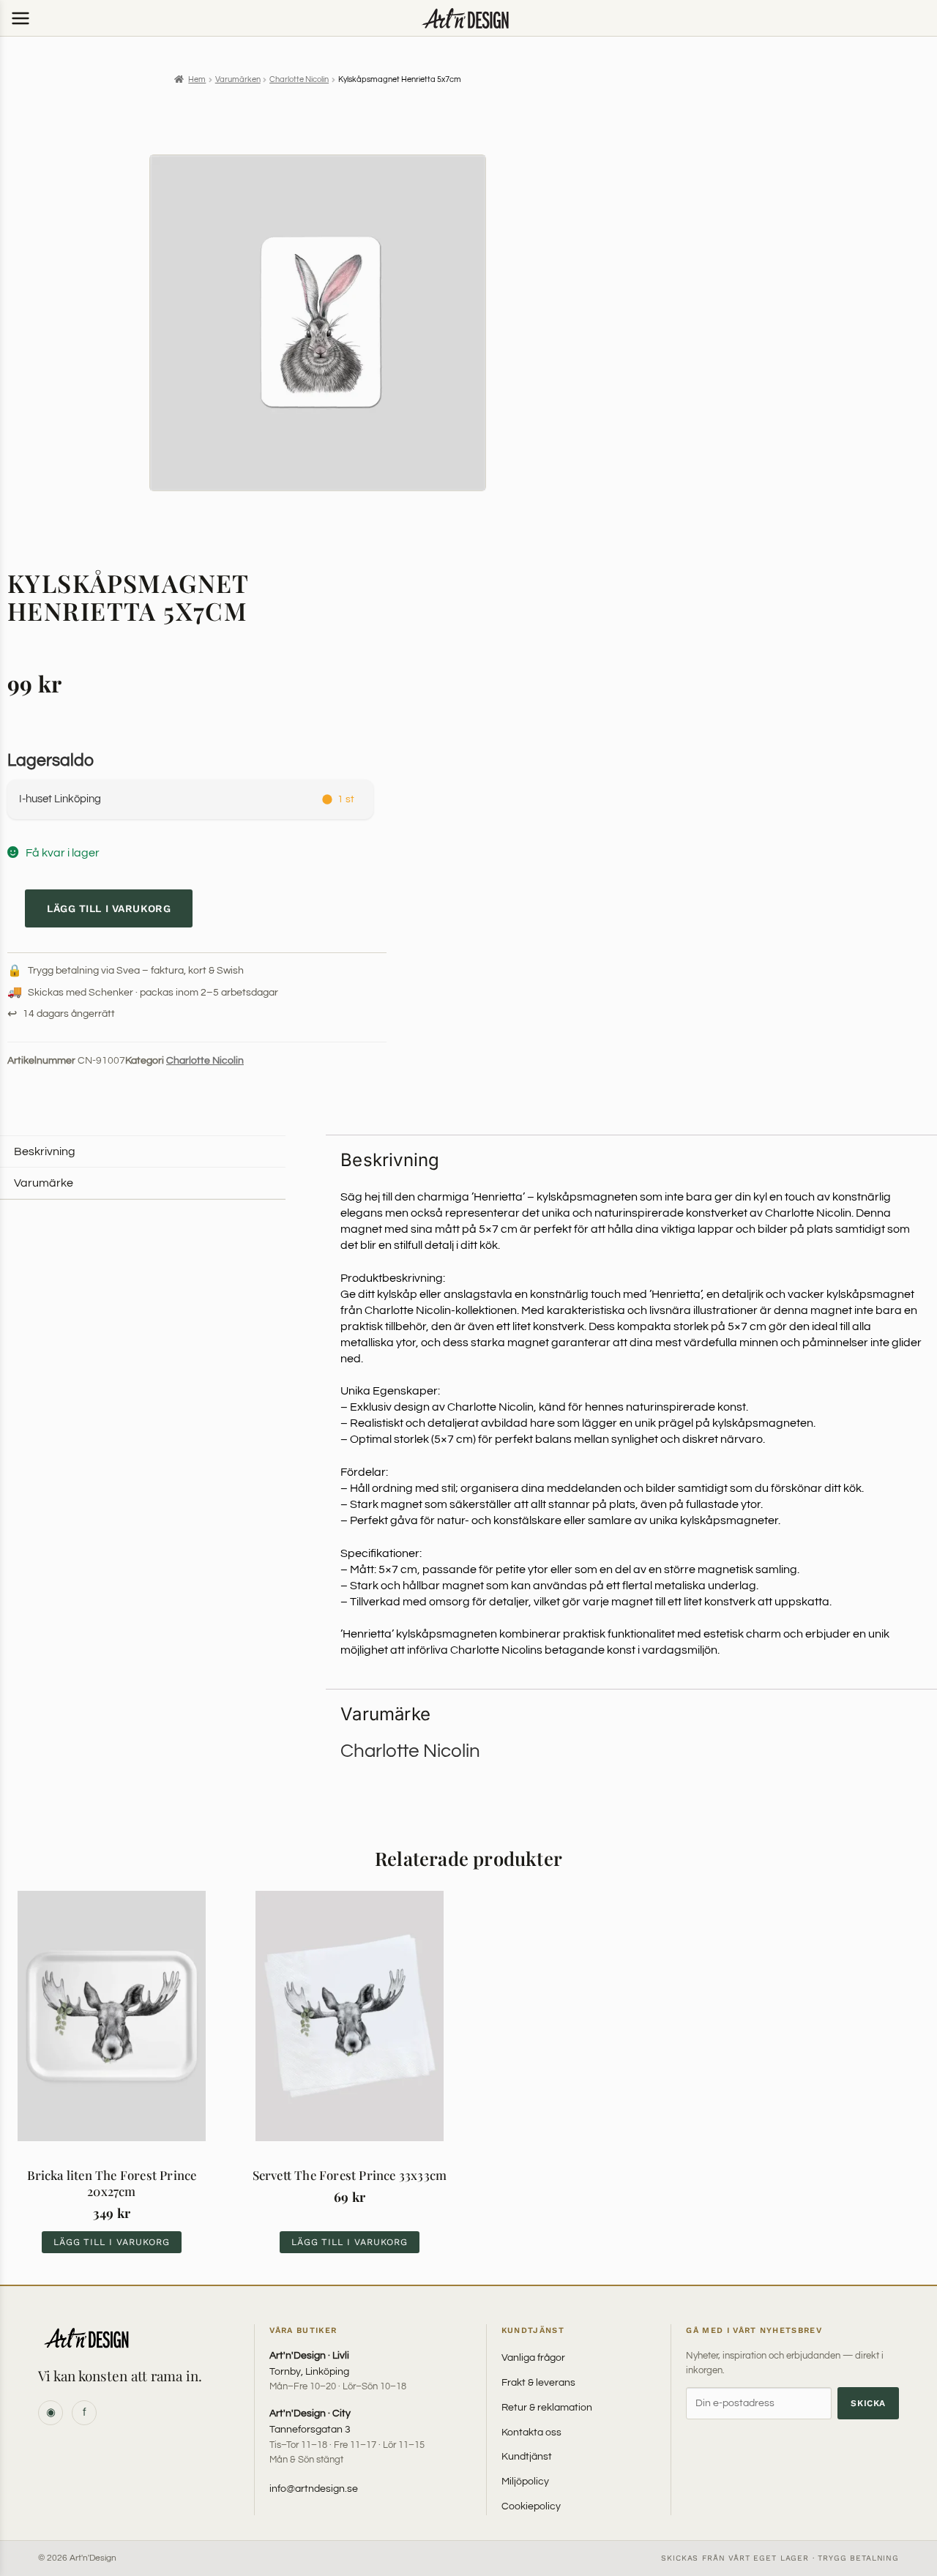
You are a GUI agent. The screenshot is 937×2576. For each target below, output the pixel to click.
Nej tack (469, 1371)
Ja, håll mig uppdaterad (468, 1337)
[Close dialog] (605, 1194)
